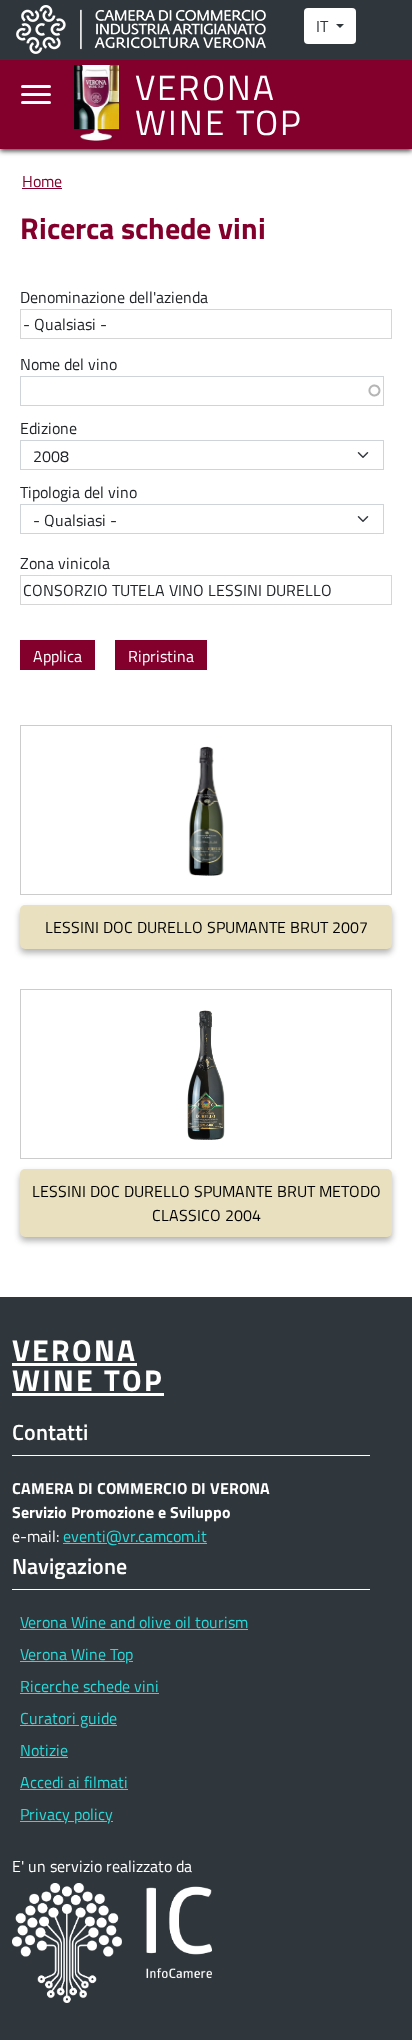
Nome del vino (68, 364)
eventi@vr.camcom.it (135, 1536)
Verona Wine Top (76, 1654)
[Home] (104, 104)
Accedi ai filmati (74, 1782)
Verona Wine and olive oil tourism (134, 1622)
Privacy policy (66, 1814)
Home (42, 181)
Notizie (44, 1750)
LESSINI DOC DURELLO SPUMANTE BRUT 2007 (206, 927)
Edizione (48, 428)
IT (324, 26)
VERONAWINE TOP (88, 1364)
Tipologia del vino (78, 492)
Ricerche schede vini (89, 1686)
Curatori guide (68, 1718)
